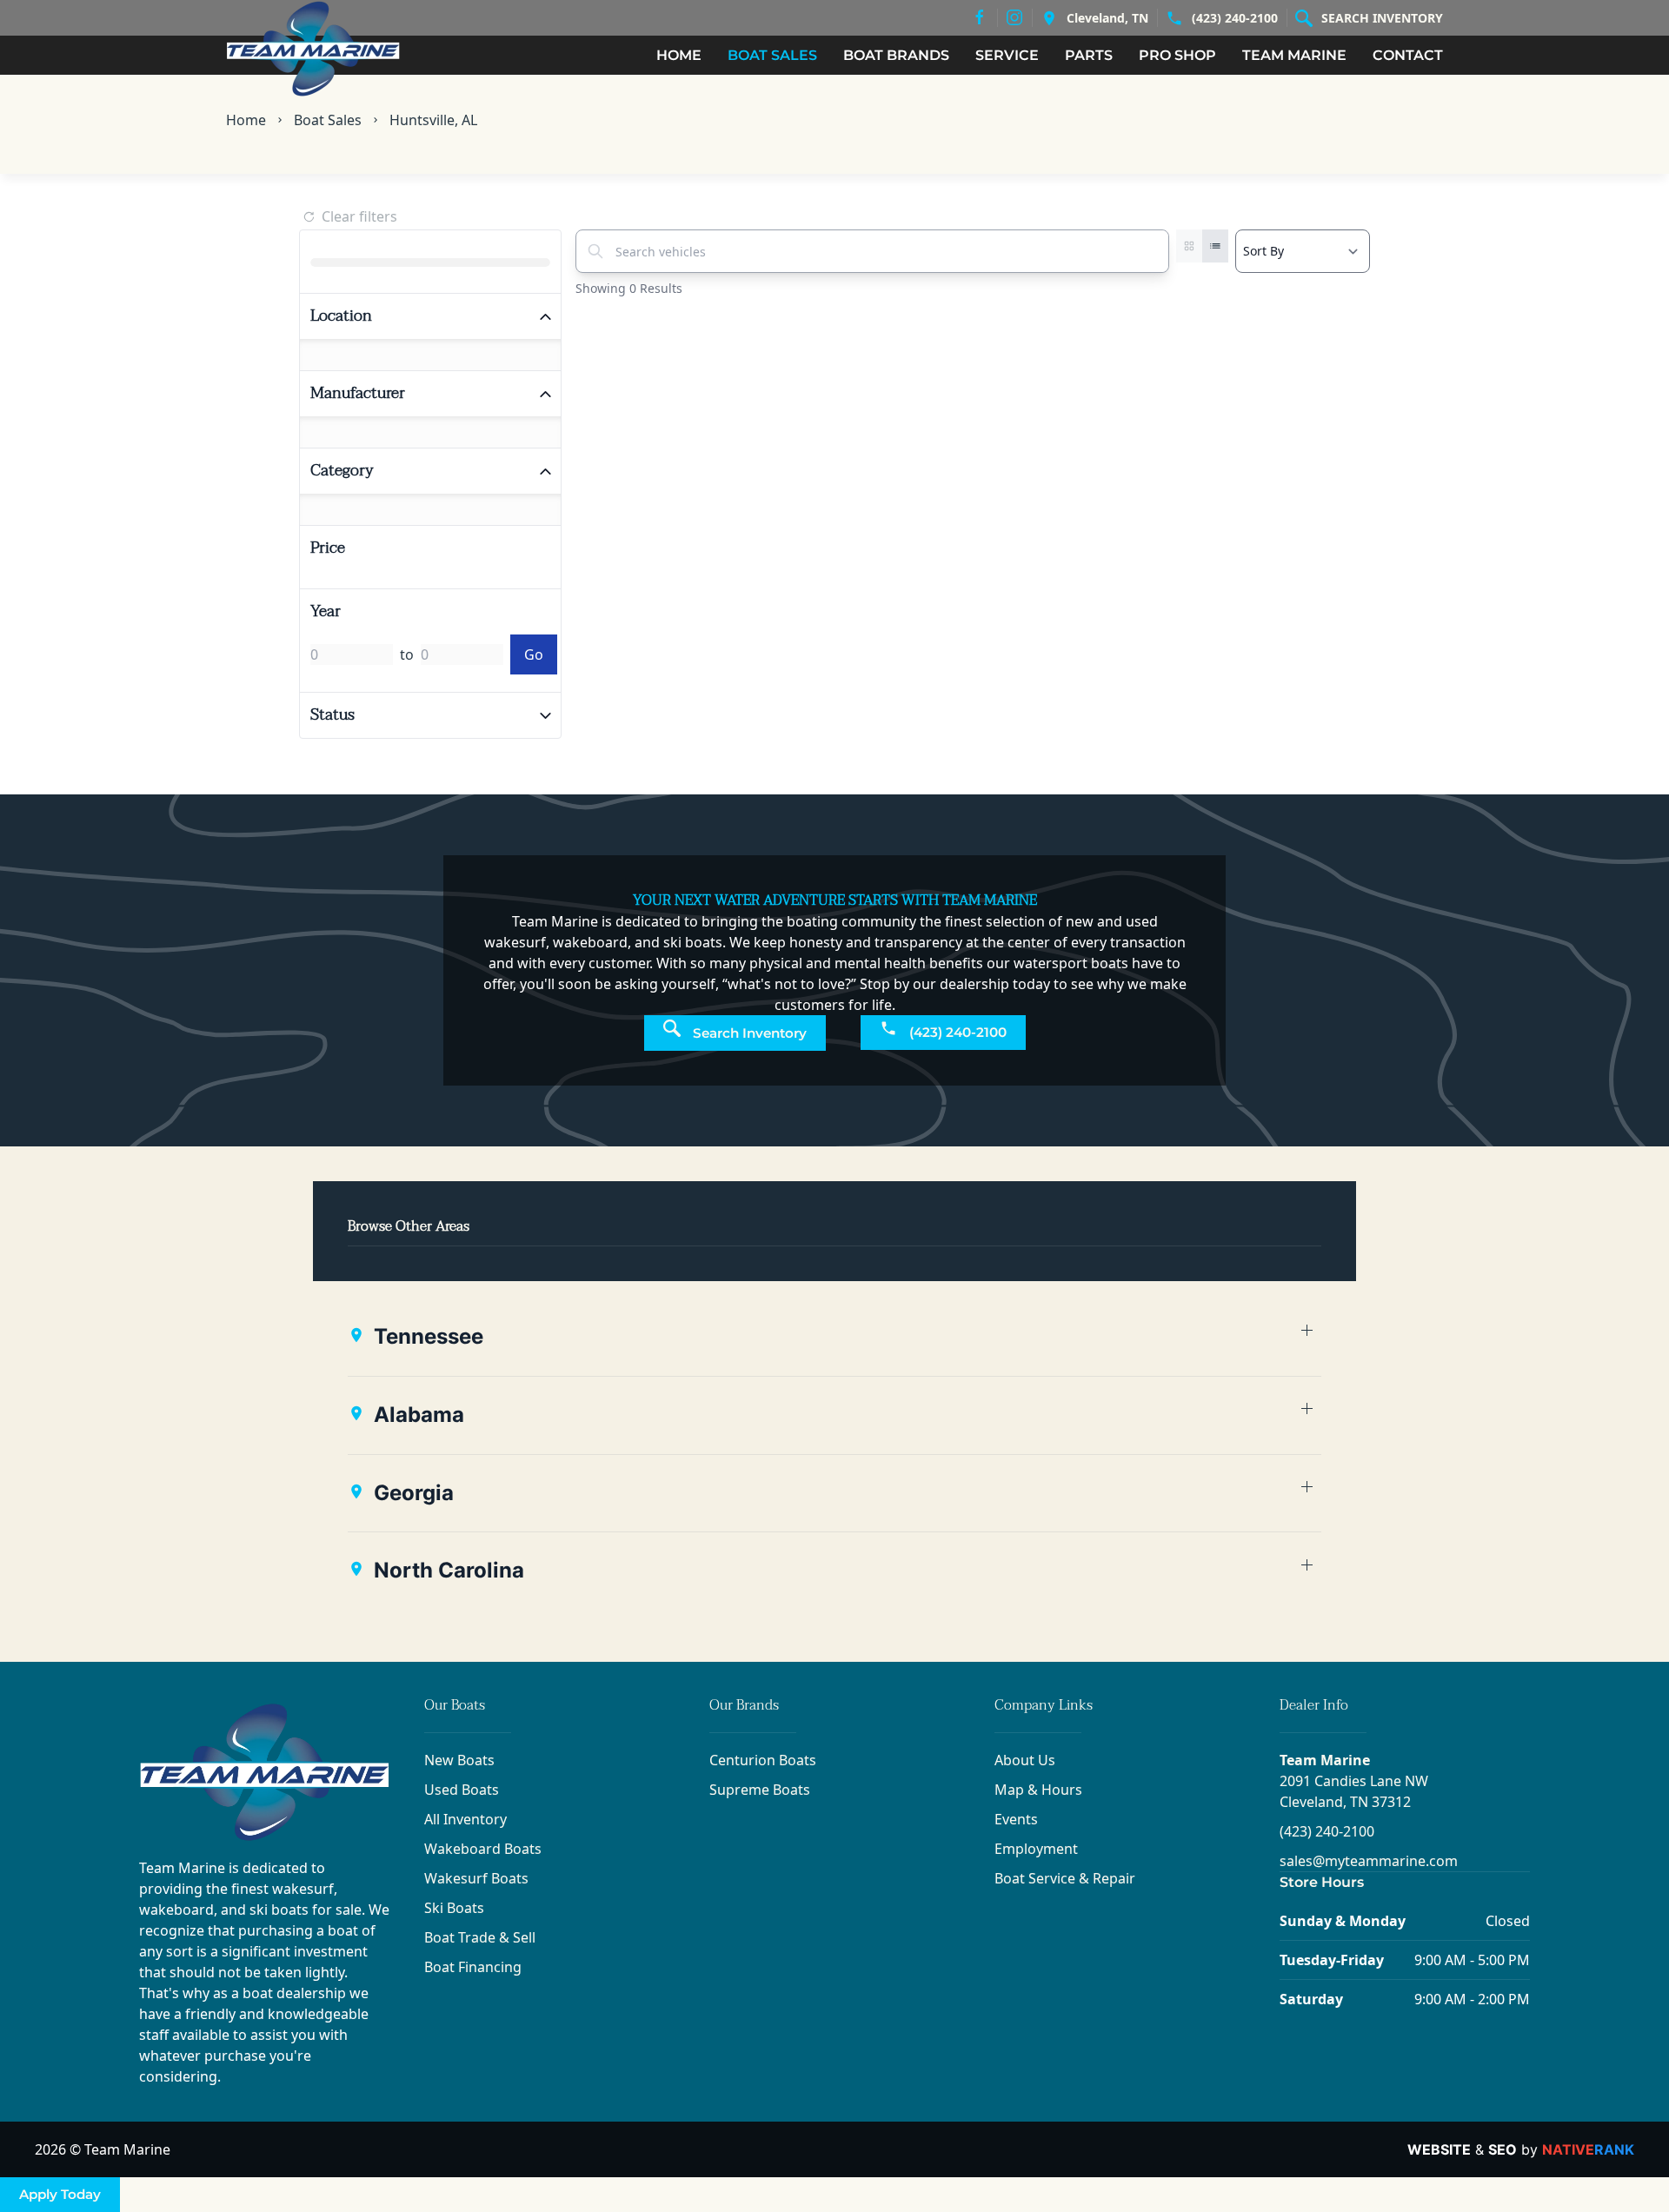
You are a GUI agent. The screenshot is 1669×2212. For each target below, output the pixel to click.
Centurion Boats (763, 1760)
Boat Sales (328, 120)
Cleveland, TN (1107, 18)
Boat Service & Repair (1065, 1878)
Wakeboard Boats (483, 1849)
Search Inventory (1382, 18)
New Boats (459, 1760)
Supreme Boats (760, 1790)
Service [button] (1007, 55)
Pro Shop (1177, 55)
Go (534, 654)
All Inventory (465, 1819)
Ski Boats (454, 1908)
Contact (1408, 55)
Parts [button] (1089, 55)
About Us (1025, 1760)
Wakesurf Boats (476, 1878)
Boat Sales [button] (772, 55)
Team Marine (1325, 1760)
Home (679, 55)
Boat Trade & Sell (480, 1937)
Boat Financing (473, 1967)
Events (1016, 1819)
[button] (834, 1337)
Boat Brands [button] (896, 55)
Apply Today (60, 2194)
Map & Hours (1038, 1790)
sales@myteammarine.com (1369, 1861)
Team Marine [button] (1294, 55)
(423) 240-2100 (1235, 18)
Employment (1036, 1849)
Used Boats (462, 1790)
